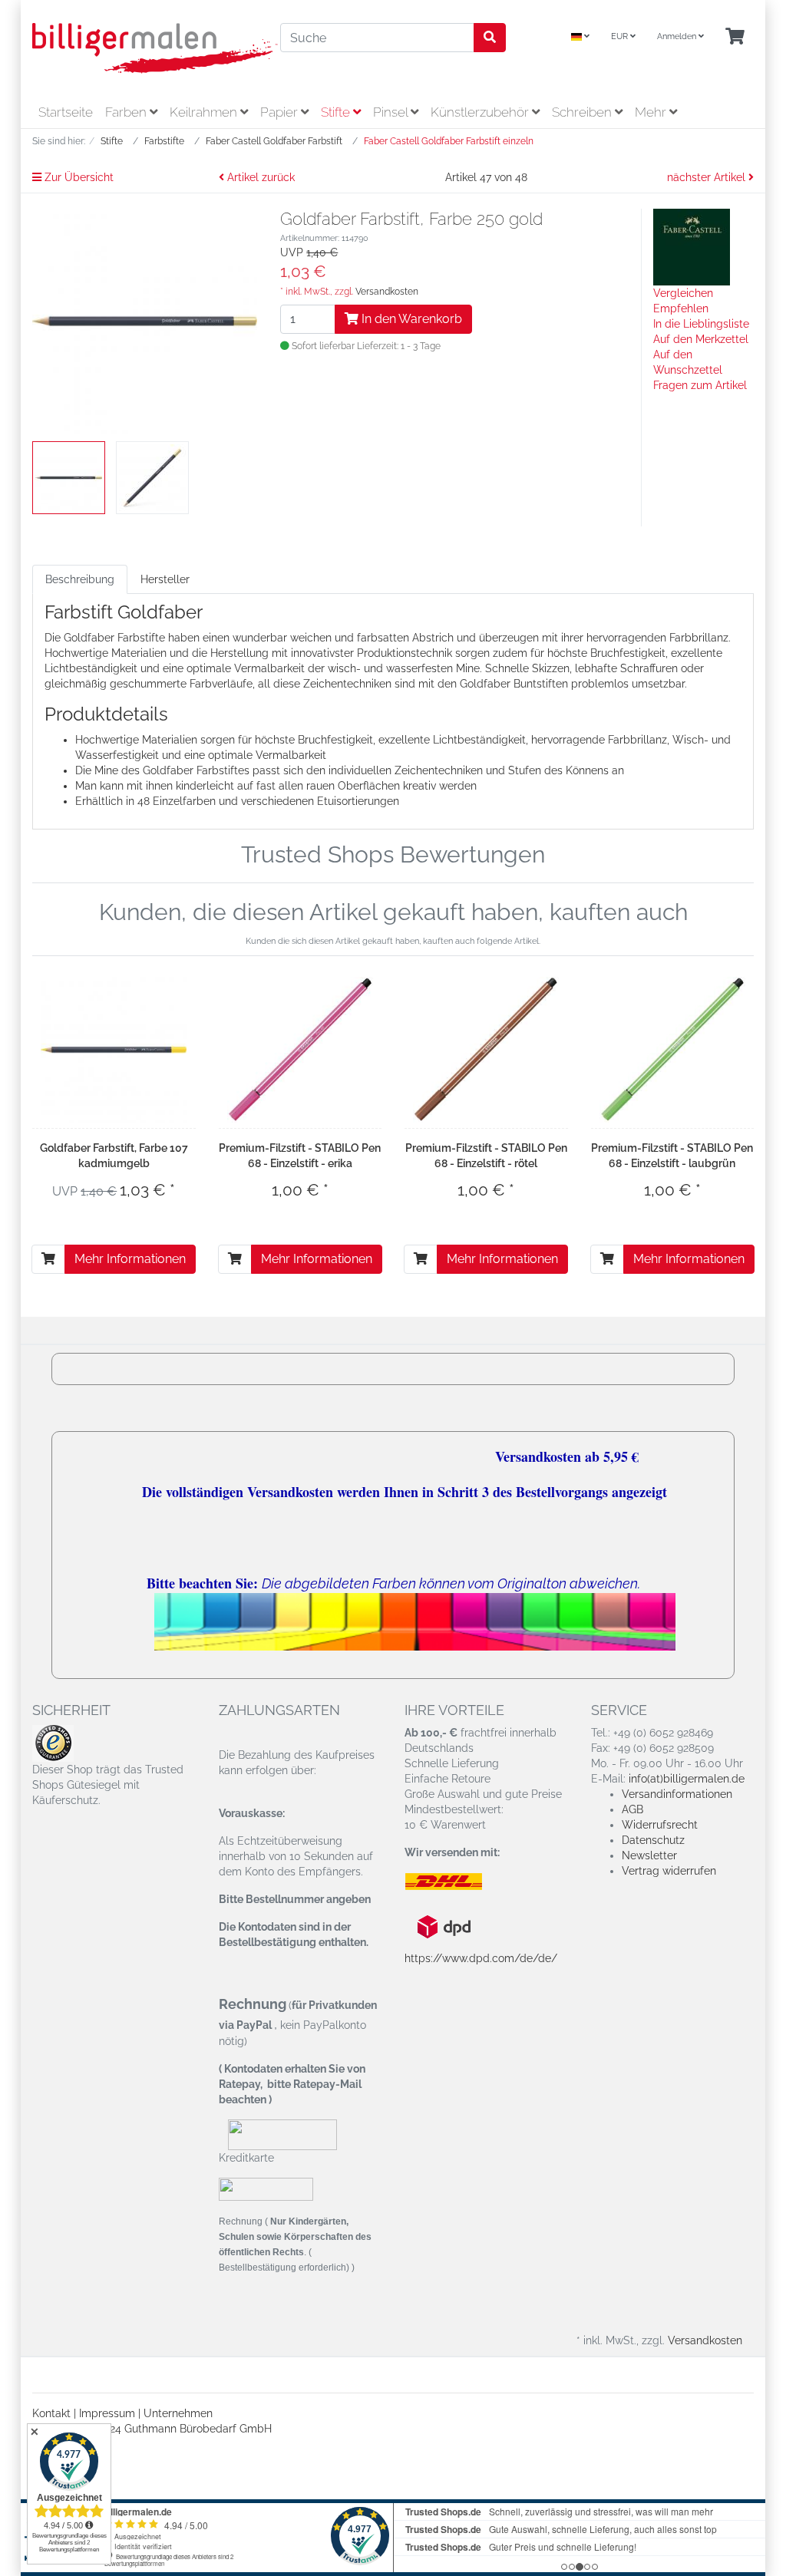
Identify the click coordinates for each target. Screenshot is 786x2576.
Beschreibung (80, 579)
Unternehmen (178, 2413)
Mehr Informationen (130, 1259)
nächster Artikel (708, 177)
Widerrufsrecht (660, 1825)
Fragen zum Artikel (700, 385)
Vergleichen (683, 293)
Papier (281, 112)
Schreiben (583, 112)
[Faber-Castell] (692, 246)
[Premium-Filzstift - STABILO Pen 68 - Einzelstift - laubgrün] (672, 1050)
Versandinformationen (677, 1794)
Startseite (66, 112)
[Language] (580, 37)
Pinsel (392, 112)
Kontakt (51, 2413)
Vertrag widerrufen (669, 1871)
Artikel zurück (259, 177)
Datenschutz (653, 1840)
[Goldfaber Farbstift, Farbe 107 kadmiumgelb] (114, 1050)
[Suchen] (490, 38)
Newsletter (649, 1855)
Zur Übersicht (78, 177)
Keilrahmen (205, 112)
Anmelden (678, 36)
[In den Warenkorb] (48, 1259)
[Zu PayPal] (266, 2188)
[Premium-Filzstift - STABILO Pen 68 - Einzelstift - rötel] (486, 1050)
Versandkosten (387, 292)
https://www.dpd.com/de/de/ (481, 1958)
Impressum (107, 2413)
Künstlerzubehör (481, 112)
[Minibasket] (735, 37)
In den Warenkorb (410, 319)
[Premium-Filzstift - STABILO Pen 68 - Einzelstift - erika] (300, 1050)
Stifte (337, 112)
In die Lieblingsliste (701, 324)
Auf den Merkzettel (701, 339)
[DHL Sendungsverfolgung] (456, 1882)
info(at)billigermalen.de (687, 1779)
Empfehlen (681, 308)
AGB (632, 1809)
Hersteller (165, 579)
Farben (127, 112)
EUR (621, 36)
